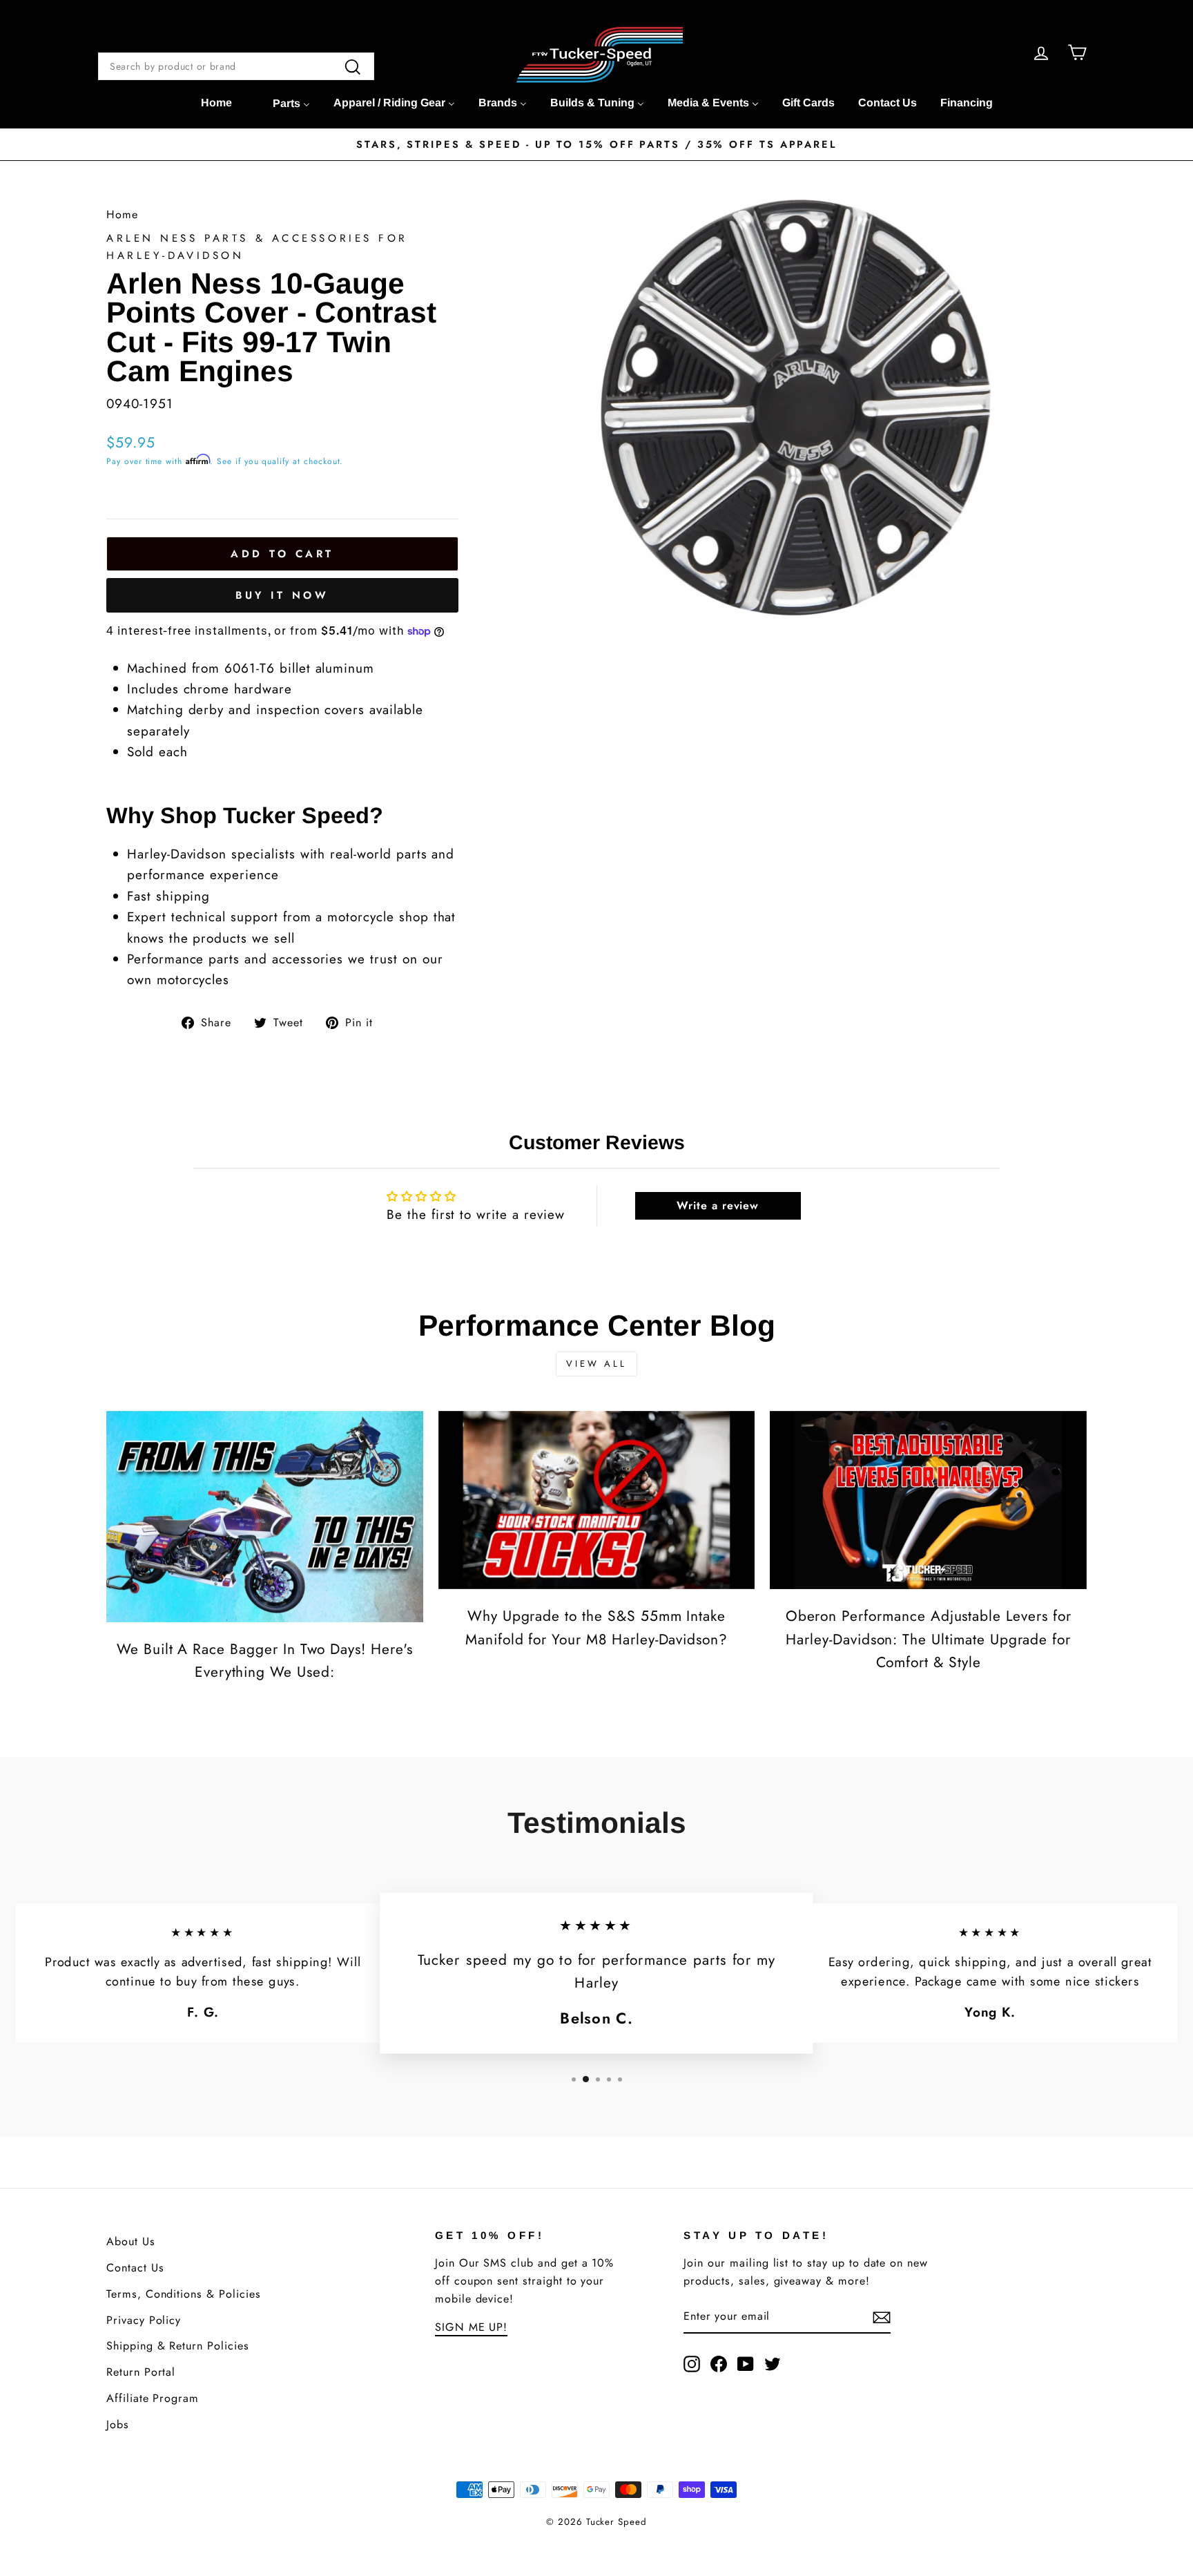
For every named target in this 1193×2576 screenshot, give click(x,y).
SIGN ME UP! (471, 2327)
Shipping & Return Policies (178, 2346)
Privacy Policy (144, 2320)
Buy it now (282, 595)
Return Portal (141, 2372)
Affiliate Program (153, 2398)
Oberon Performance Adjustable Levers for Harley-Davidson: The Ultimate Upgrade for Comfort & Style (929, 1639)
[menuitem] (216, 103)
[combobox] (236, 66)
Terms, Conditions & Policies (184, 2294)
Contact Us (135, 2268)
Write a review (718, 1205)
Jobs (118, 2424)
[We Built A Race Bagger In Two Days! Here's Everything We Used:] (265, 1517)
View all (596, 1364)
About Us (131, 2241)
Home (122, 214)
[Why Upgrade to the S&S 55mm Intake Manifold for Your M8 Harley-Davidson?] (597, 1500)
